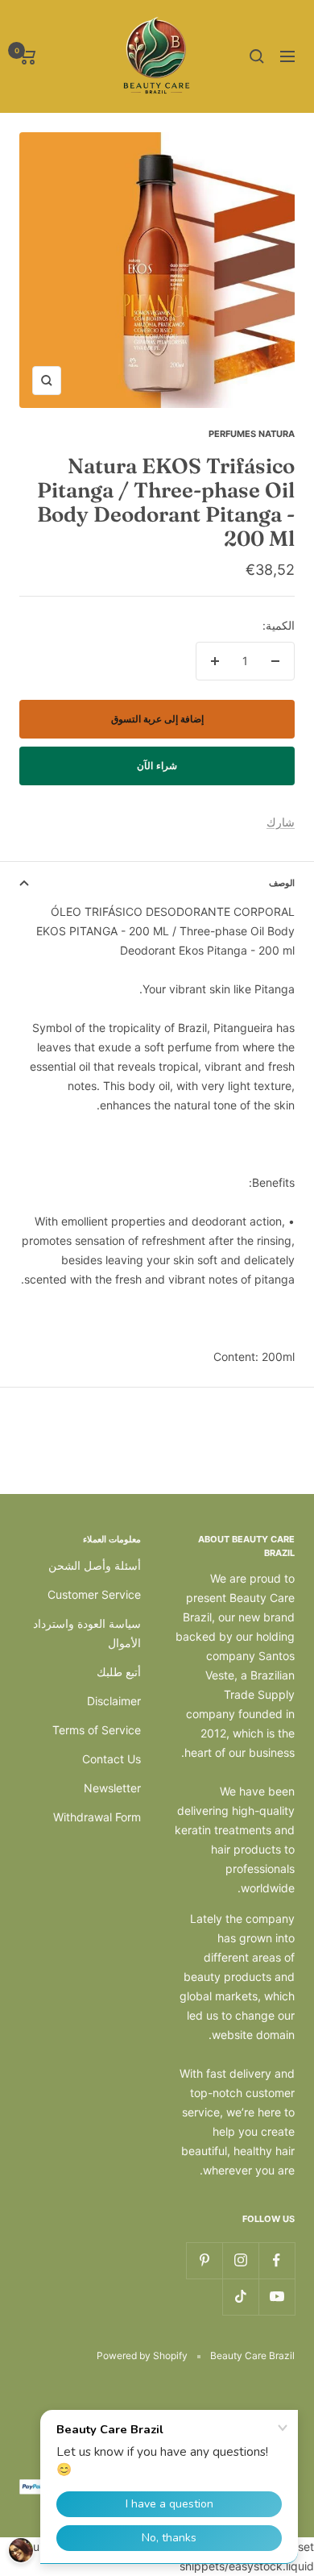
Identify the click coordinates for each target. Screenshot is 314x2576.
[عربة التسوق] (28, 56)
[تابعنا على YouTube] (277, 2297)
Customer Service (94, 1594)
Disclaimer (114, 1701)
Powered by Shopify (142, 2355)
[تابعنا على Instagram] (240, 2260)
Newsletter (112, 1788)
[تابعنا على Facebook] (277, 2260)
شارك (281, 822)
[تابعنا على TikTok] (240, 2297)
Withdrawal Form (97, 1817)
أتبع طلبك (119, 1672)
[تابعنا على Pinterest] (204, 2260)
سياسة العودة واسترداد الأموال (87, 1633)
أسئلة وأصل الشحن (95, 1565)
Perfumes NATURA (252, 434)
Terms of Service (97, 1730)
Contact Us (112, 1759)
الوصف (282, 883)
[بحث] (257, 56)
